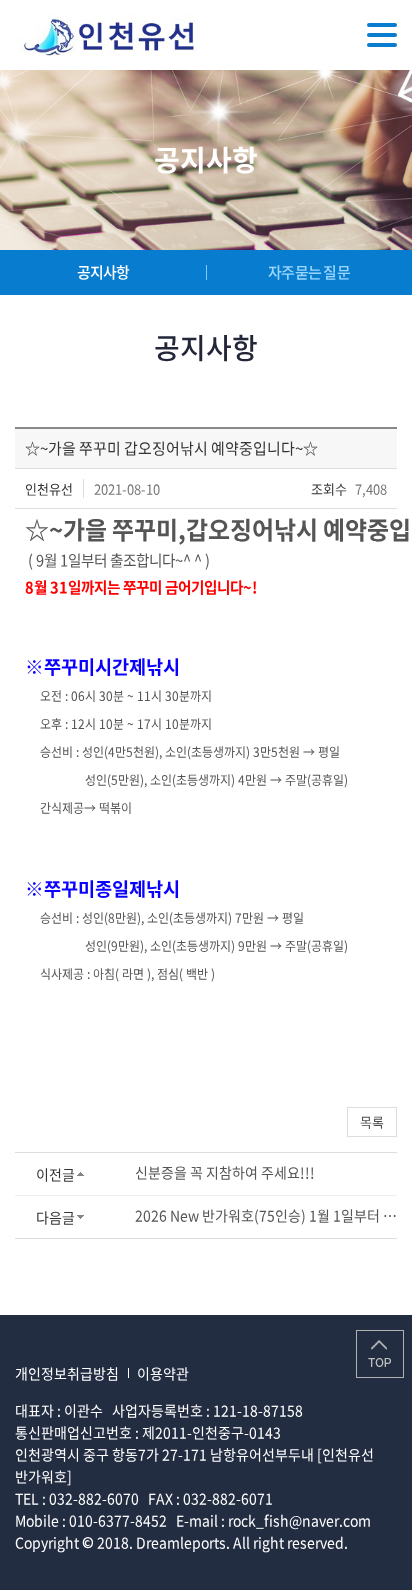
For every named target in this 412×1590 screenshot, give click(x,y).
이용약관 (163, 1373)
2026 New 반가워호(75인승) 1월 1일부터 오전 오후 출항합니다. (266, 1215)
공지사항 (103, 272)
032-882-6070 (94, 1498)
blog (162, 1564)
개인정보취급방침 (67, 1373)
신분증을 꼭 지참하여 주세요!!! (225, 1172)
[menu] (382, 35)
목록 (372, 1121)
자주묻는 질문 (309, 272)
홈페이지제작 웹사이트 (81, 1564)
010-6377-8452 (118, 1520)
